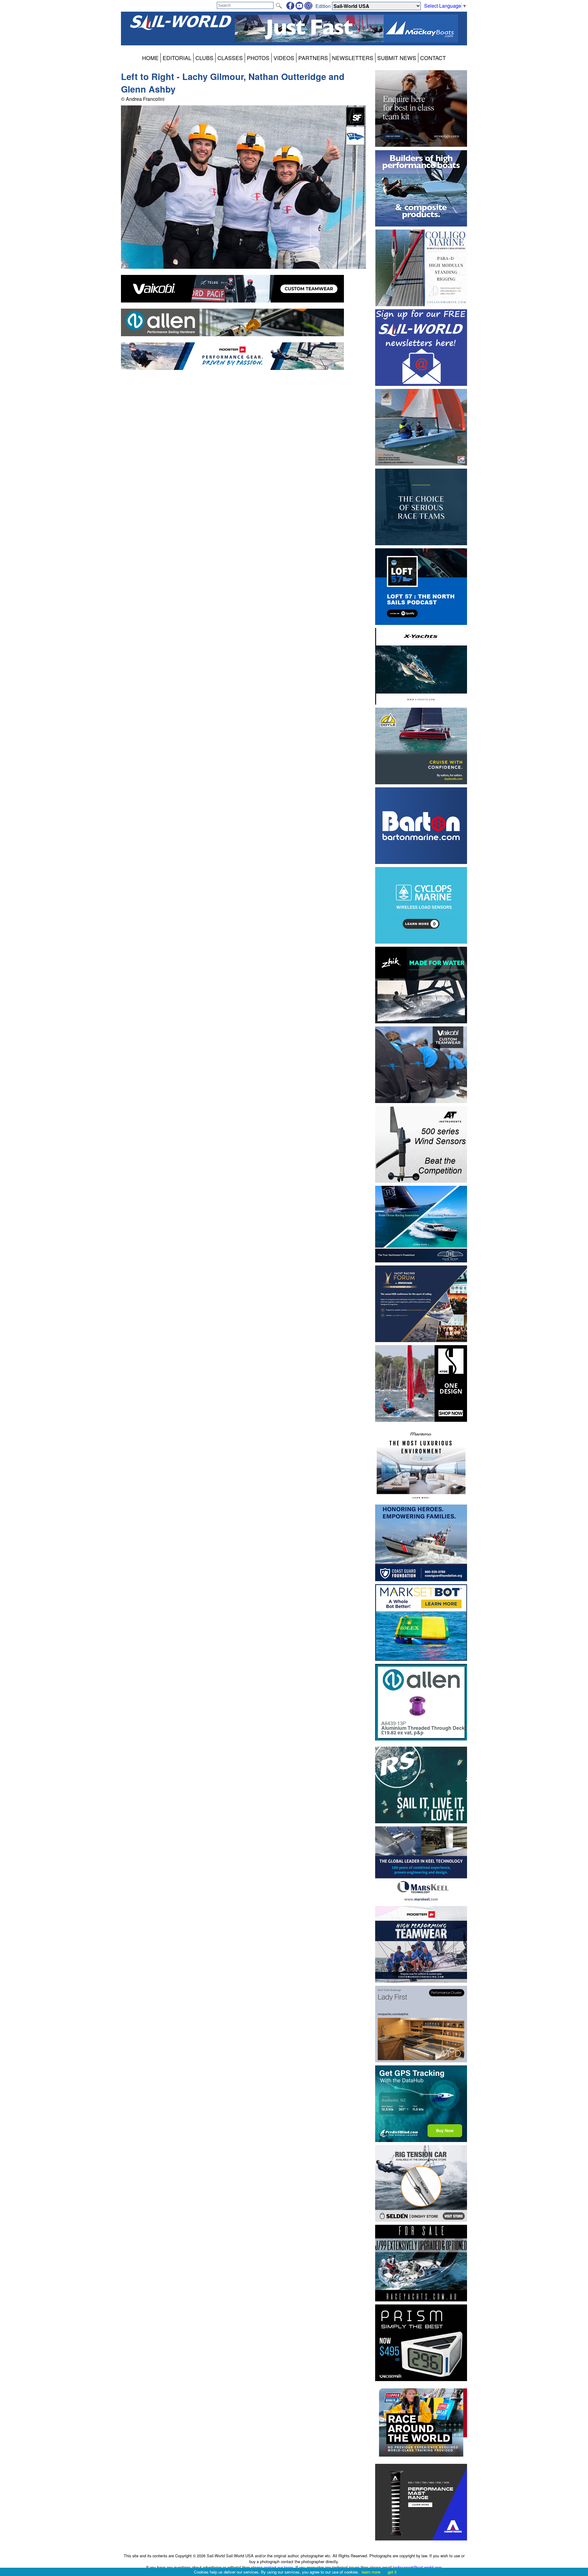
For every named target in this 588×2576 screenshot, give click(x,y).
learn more (371, 2572)
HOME (150, 58)
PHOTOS (258, 58)
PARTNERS (313, 58)
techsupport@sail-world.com (417, 2567)
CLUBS (204, 58)
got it (392, 2572)
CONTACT (433, 58)
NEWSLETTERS (353, 58)
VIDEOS (284, 58)
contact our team (278, 2567)
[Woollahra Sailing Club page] (355, 143)
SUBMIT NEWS (397, 58)
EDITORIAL (177, 58)
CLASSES (230, 58)
